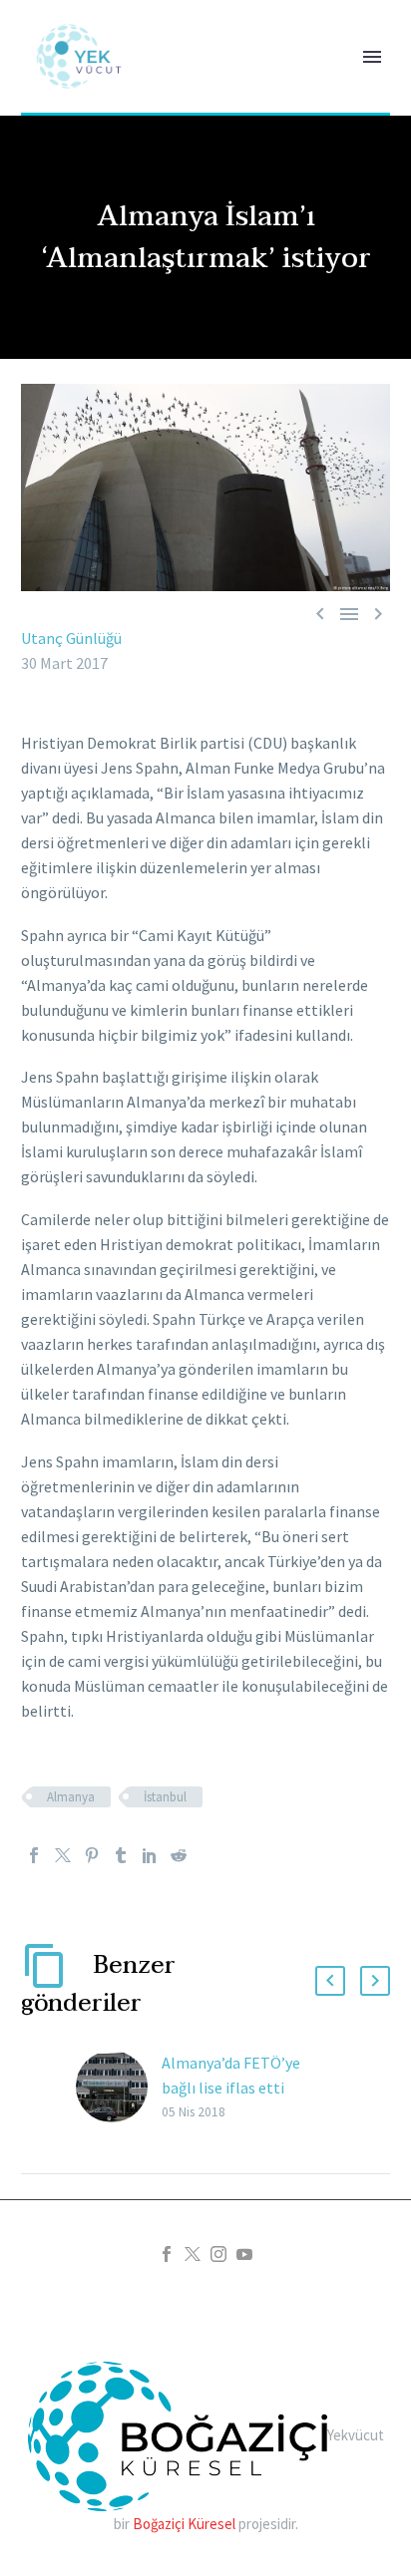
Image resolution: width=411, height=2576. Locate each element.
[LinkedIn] (150, 1855)
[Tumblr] (121, 1855)
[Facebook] (34, 1855)
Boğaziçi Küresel (184, 2524)
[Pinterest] (92, 1855)
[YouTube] (244, 2254)
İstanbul (165, 1797)
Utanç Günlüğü (71, 638)
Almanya (71, 1797)
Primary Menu (372, 57)
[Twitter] (63, 1855)
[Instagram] (218, 2254)
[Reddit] (179, 1855)
